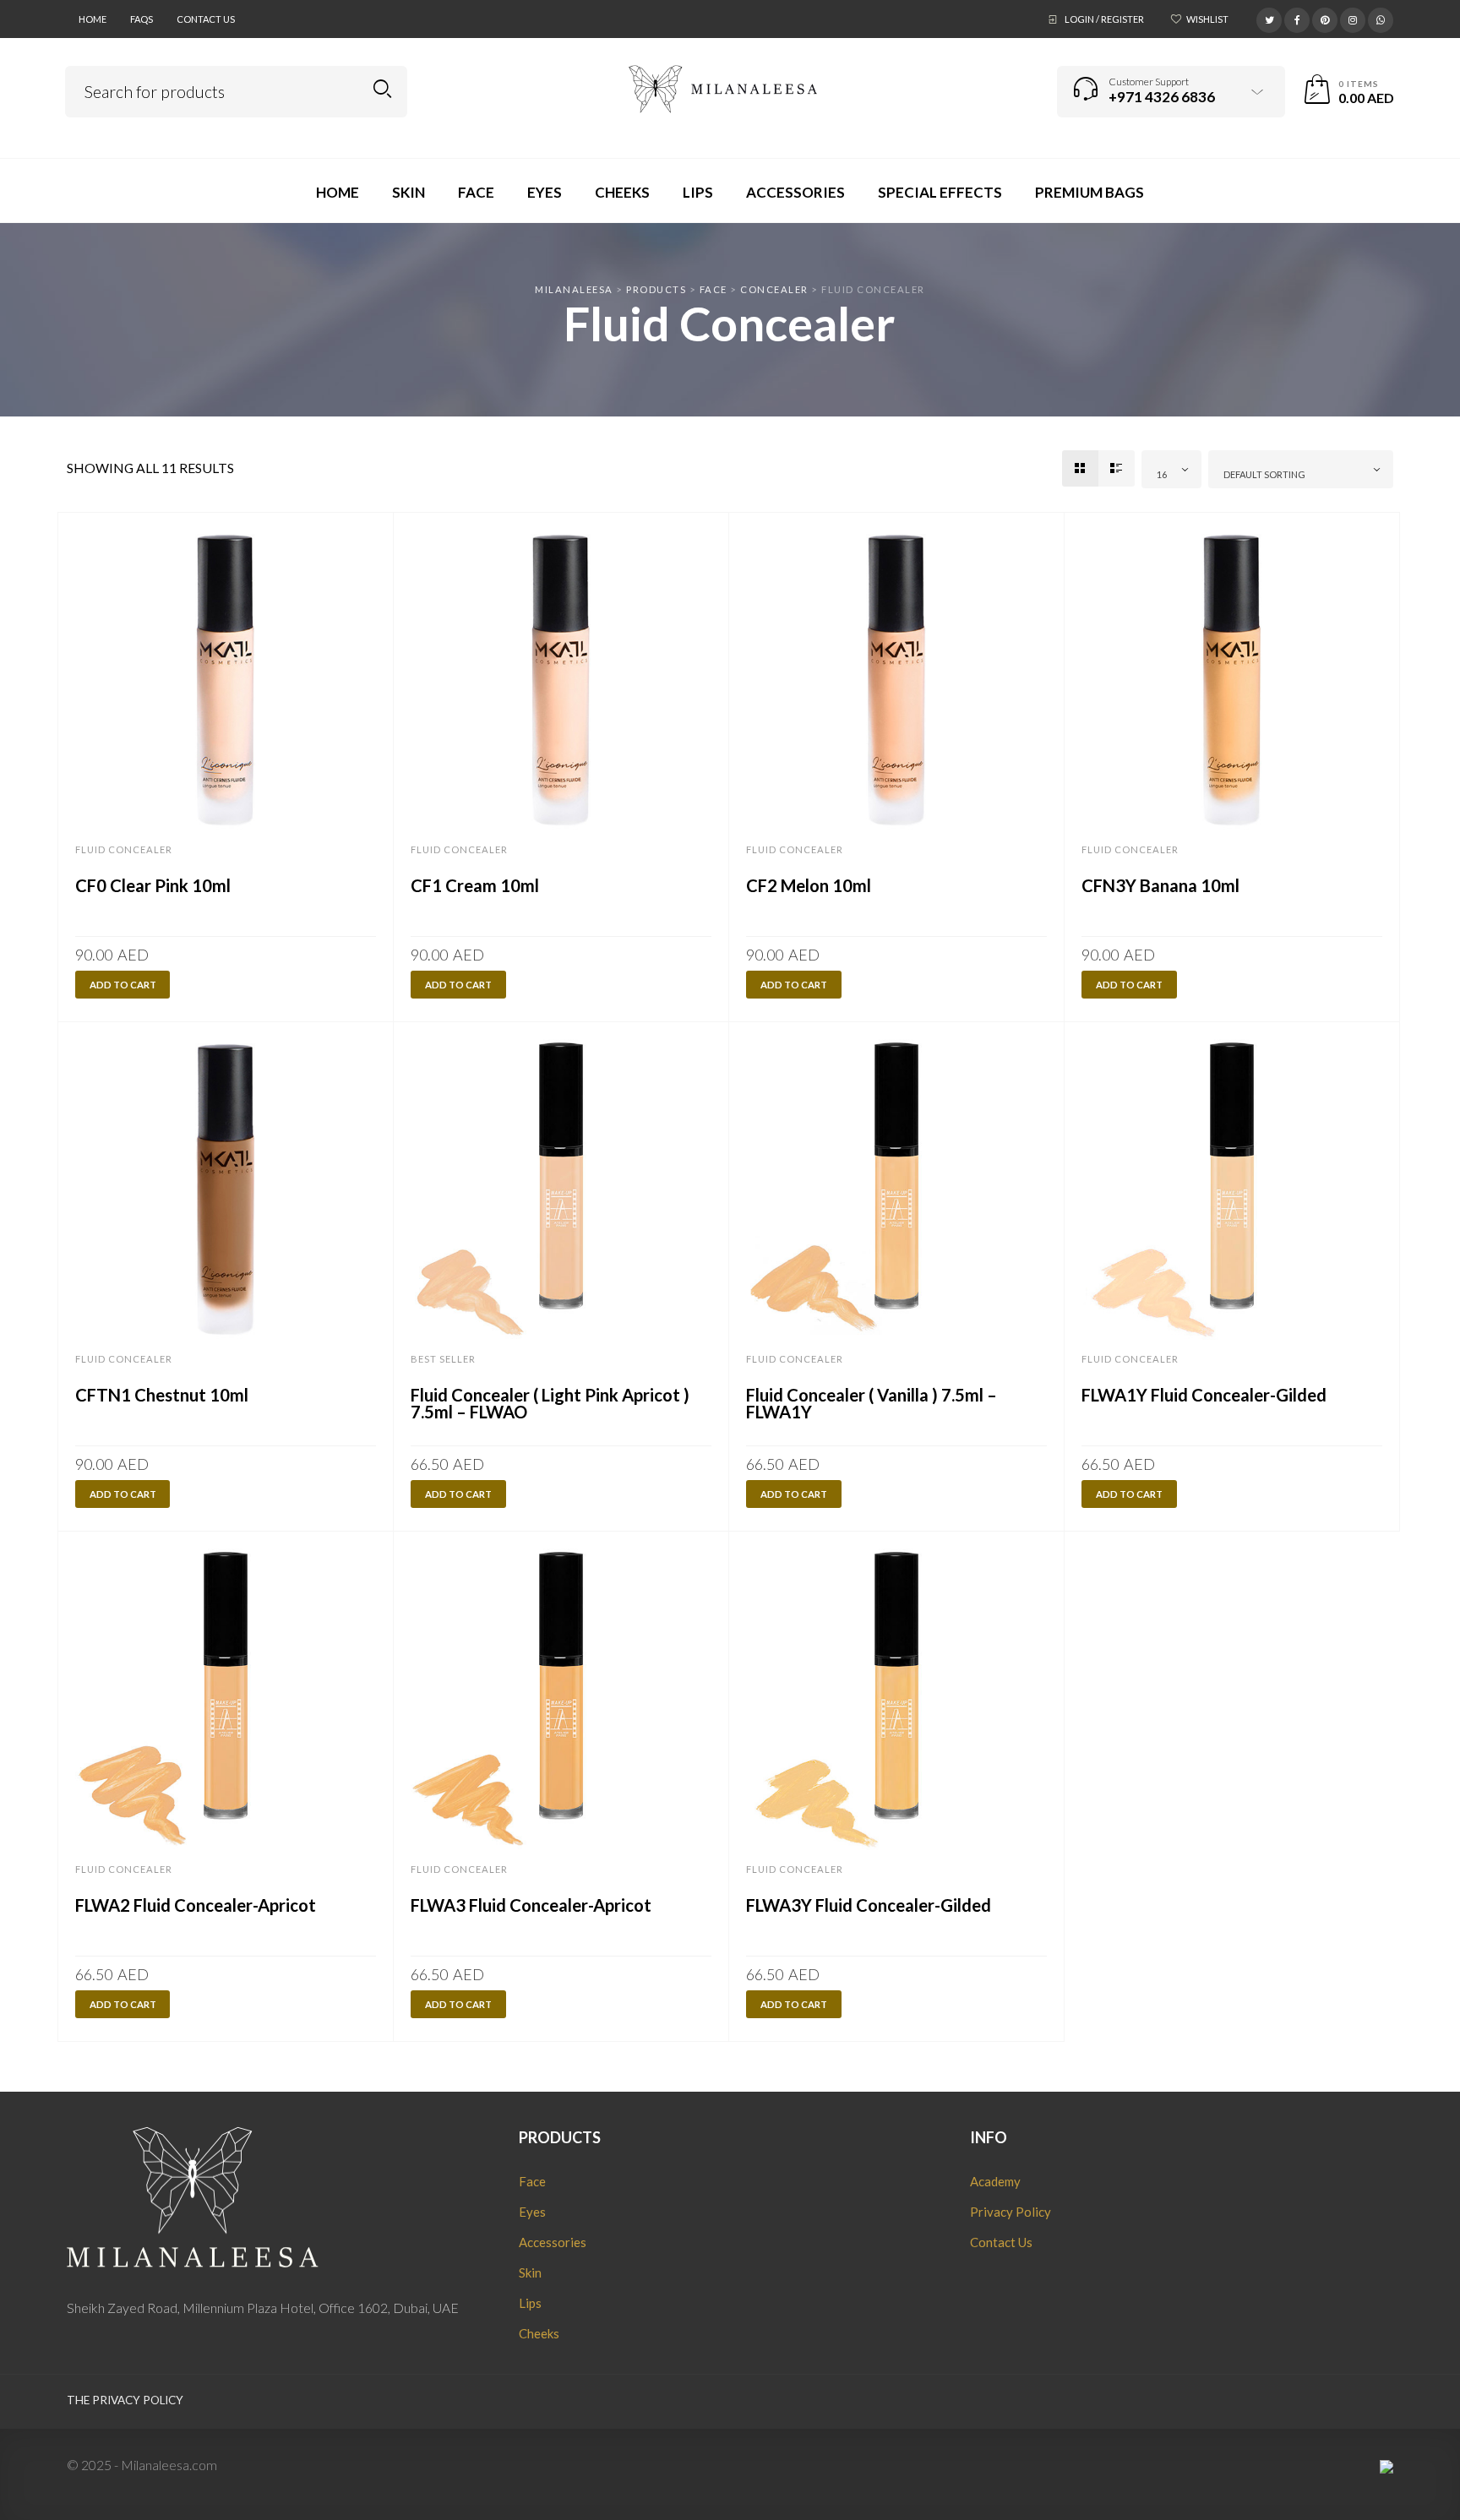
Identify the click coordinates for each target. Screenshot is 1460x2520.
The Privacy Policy (125, 2400)
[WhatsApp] (1381, 18)
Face (532, 2181)
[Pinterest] (1325, 18)
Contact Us (206, 19)
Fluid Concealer (124, 849)
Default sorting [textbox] (1264, 474)
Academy (995, 2181)
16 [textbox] (1162, 474)
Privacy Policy (1011, 2212)
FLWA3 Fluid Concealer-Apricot (531, 1905)
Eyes (532, 2212)
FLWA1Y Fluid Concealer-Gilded (1204, 1395)
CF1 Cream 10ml (475, 885)
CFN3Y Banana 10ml (1160, 885)
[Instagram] (1353, 18)
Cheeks (539, 2333)
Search (382, 89)
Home (93, 19)
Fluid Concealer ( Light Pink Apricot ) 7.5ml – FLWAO (550, 1403)
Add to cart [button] (123, 985)
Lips (530, 2303)
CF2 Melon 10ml (809, 885)
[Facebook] (1297, 18)
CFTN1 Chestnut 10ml (162, 1395)
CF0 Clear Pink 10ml (153, 885)
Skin (530, 2272)
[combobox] (1172, 469)
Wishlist (1207, 19)
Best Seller (443, 1359)
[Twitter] (1269, 18)
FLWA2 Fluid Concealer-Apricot (196, 1905)
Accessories (553, 2242)
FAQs (142, 19)
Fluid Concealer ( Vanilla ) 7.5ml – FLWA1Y (872, 1403)
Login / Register (1104, 19)
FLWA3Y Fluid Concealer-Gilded (869, 1905)
